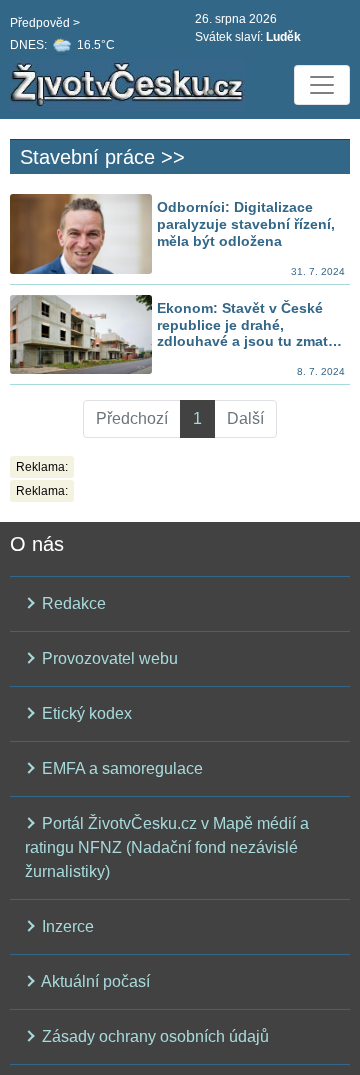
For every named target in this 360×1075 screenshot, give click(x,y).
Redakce (72, 603)
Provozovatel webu (108, 658)
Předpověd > (45, 23)
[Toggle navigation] (322, 85)
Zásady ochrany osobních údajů (153, 1036)
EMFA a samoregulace (120, 768)
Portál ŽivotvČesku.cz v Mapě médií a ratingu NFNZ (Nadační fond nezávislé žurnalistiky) (167, 847)
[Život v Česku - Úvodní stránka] (130, 85)
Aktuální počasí (94, 981)
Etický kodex (85, 713)
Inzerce (66, 926)
